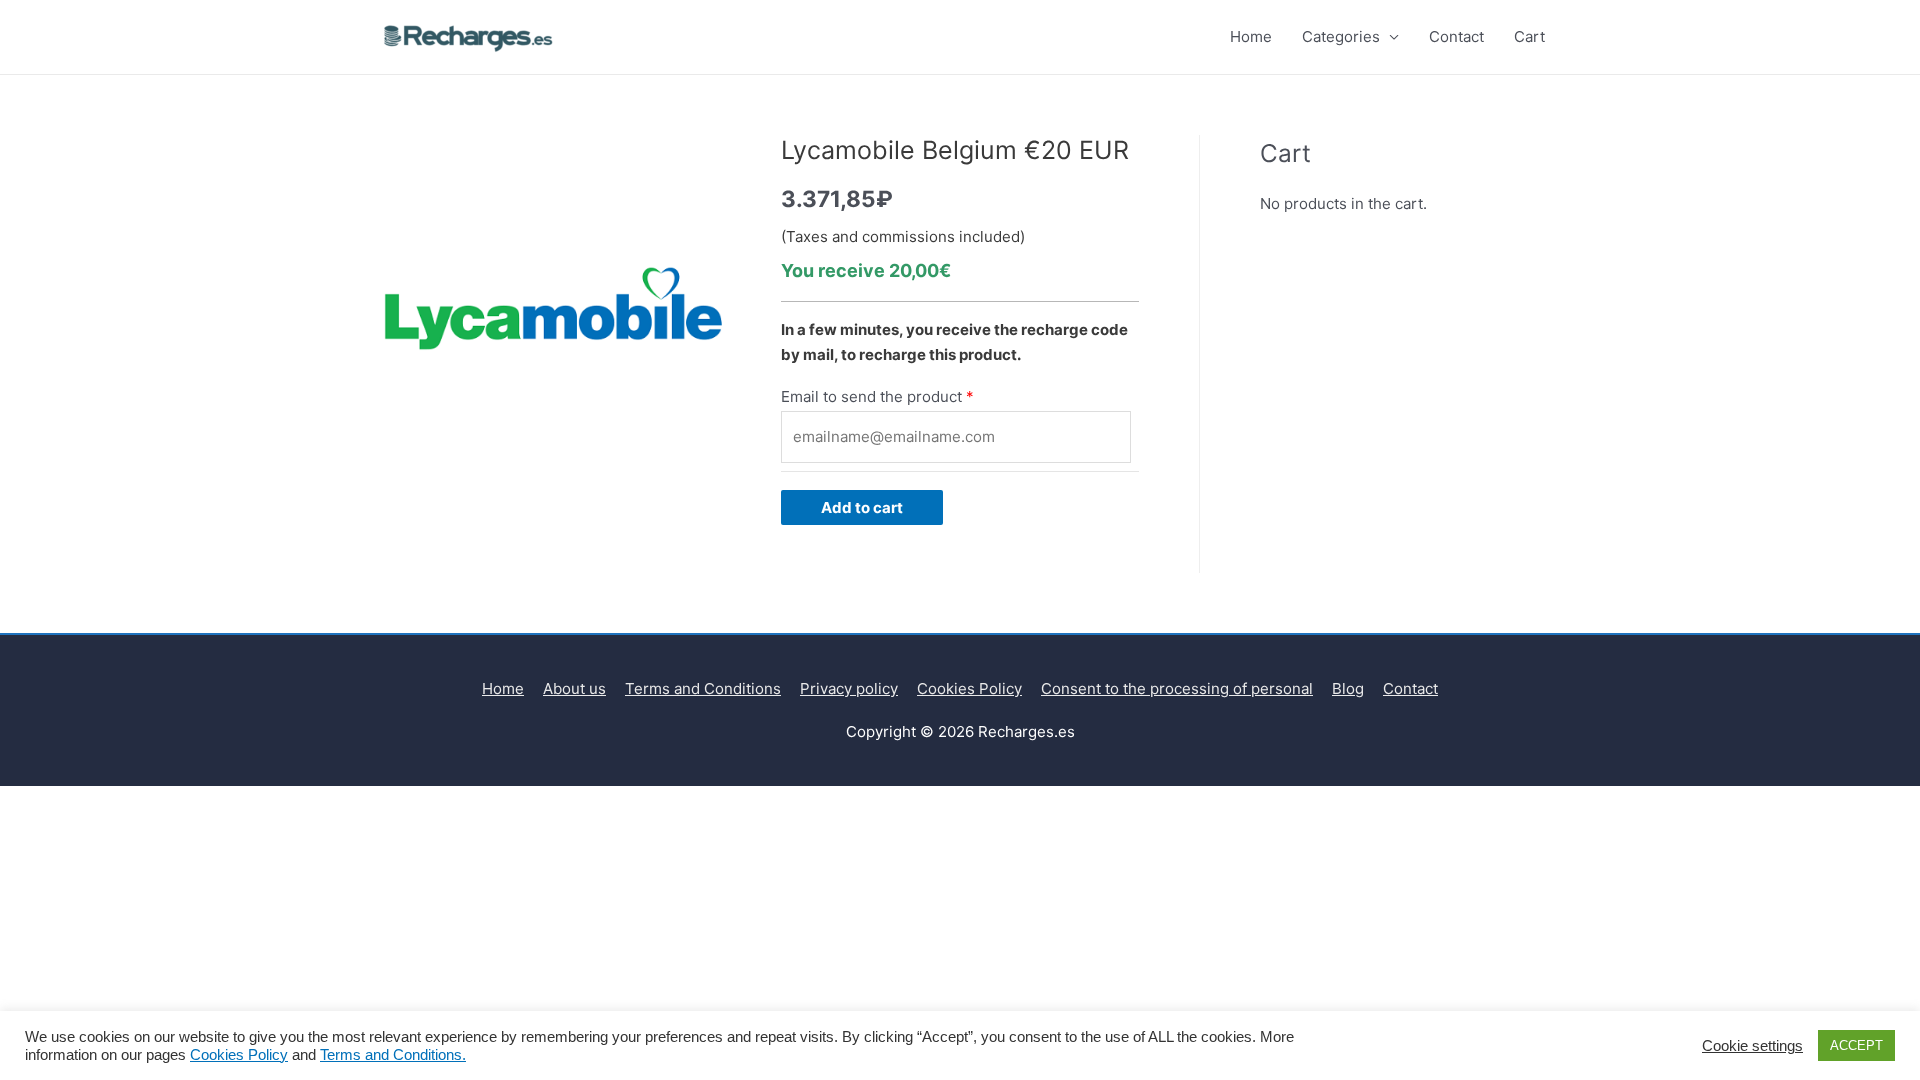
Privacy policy (849, 688)
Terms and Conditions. (393, 1055)
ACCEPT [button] (1856, 1045)
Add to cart (862, 507)
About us (574, 688)
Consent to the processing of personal (1177, 688)
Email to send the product (871, 396)
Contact (1456, 36)
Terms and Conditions (703, 688)
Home (1251, 36)
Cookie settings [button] (1752, 1046)
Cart (1529, 36)
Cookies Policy (969, 688)
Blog (1348, 688)
